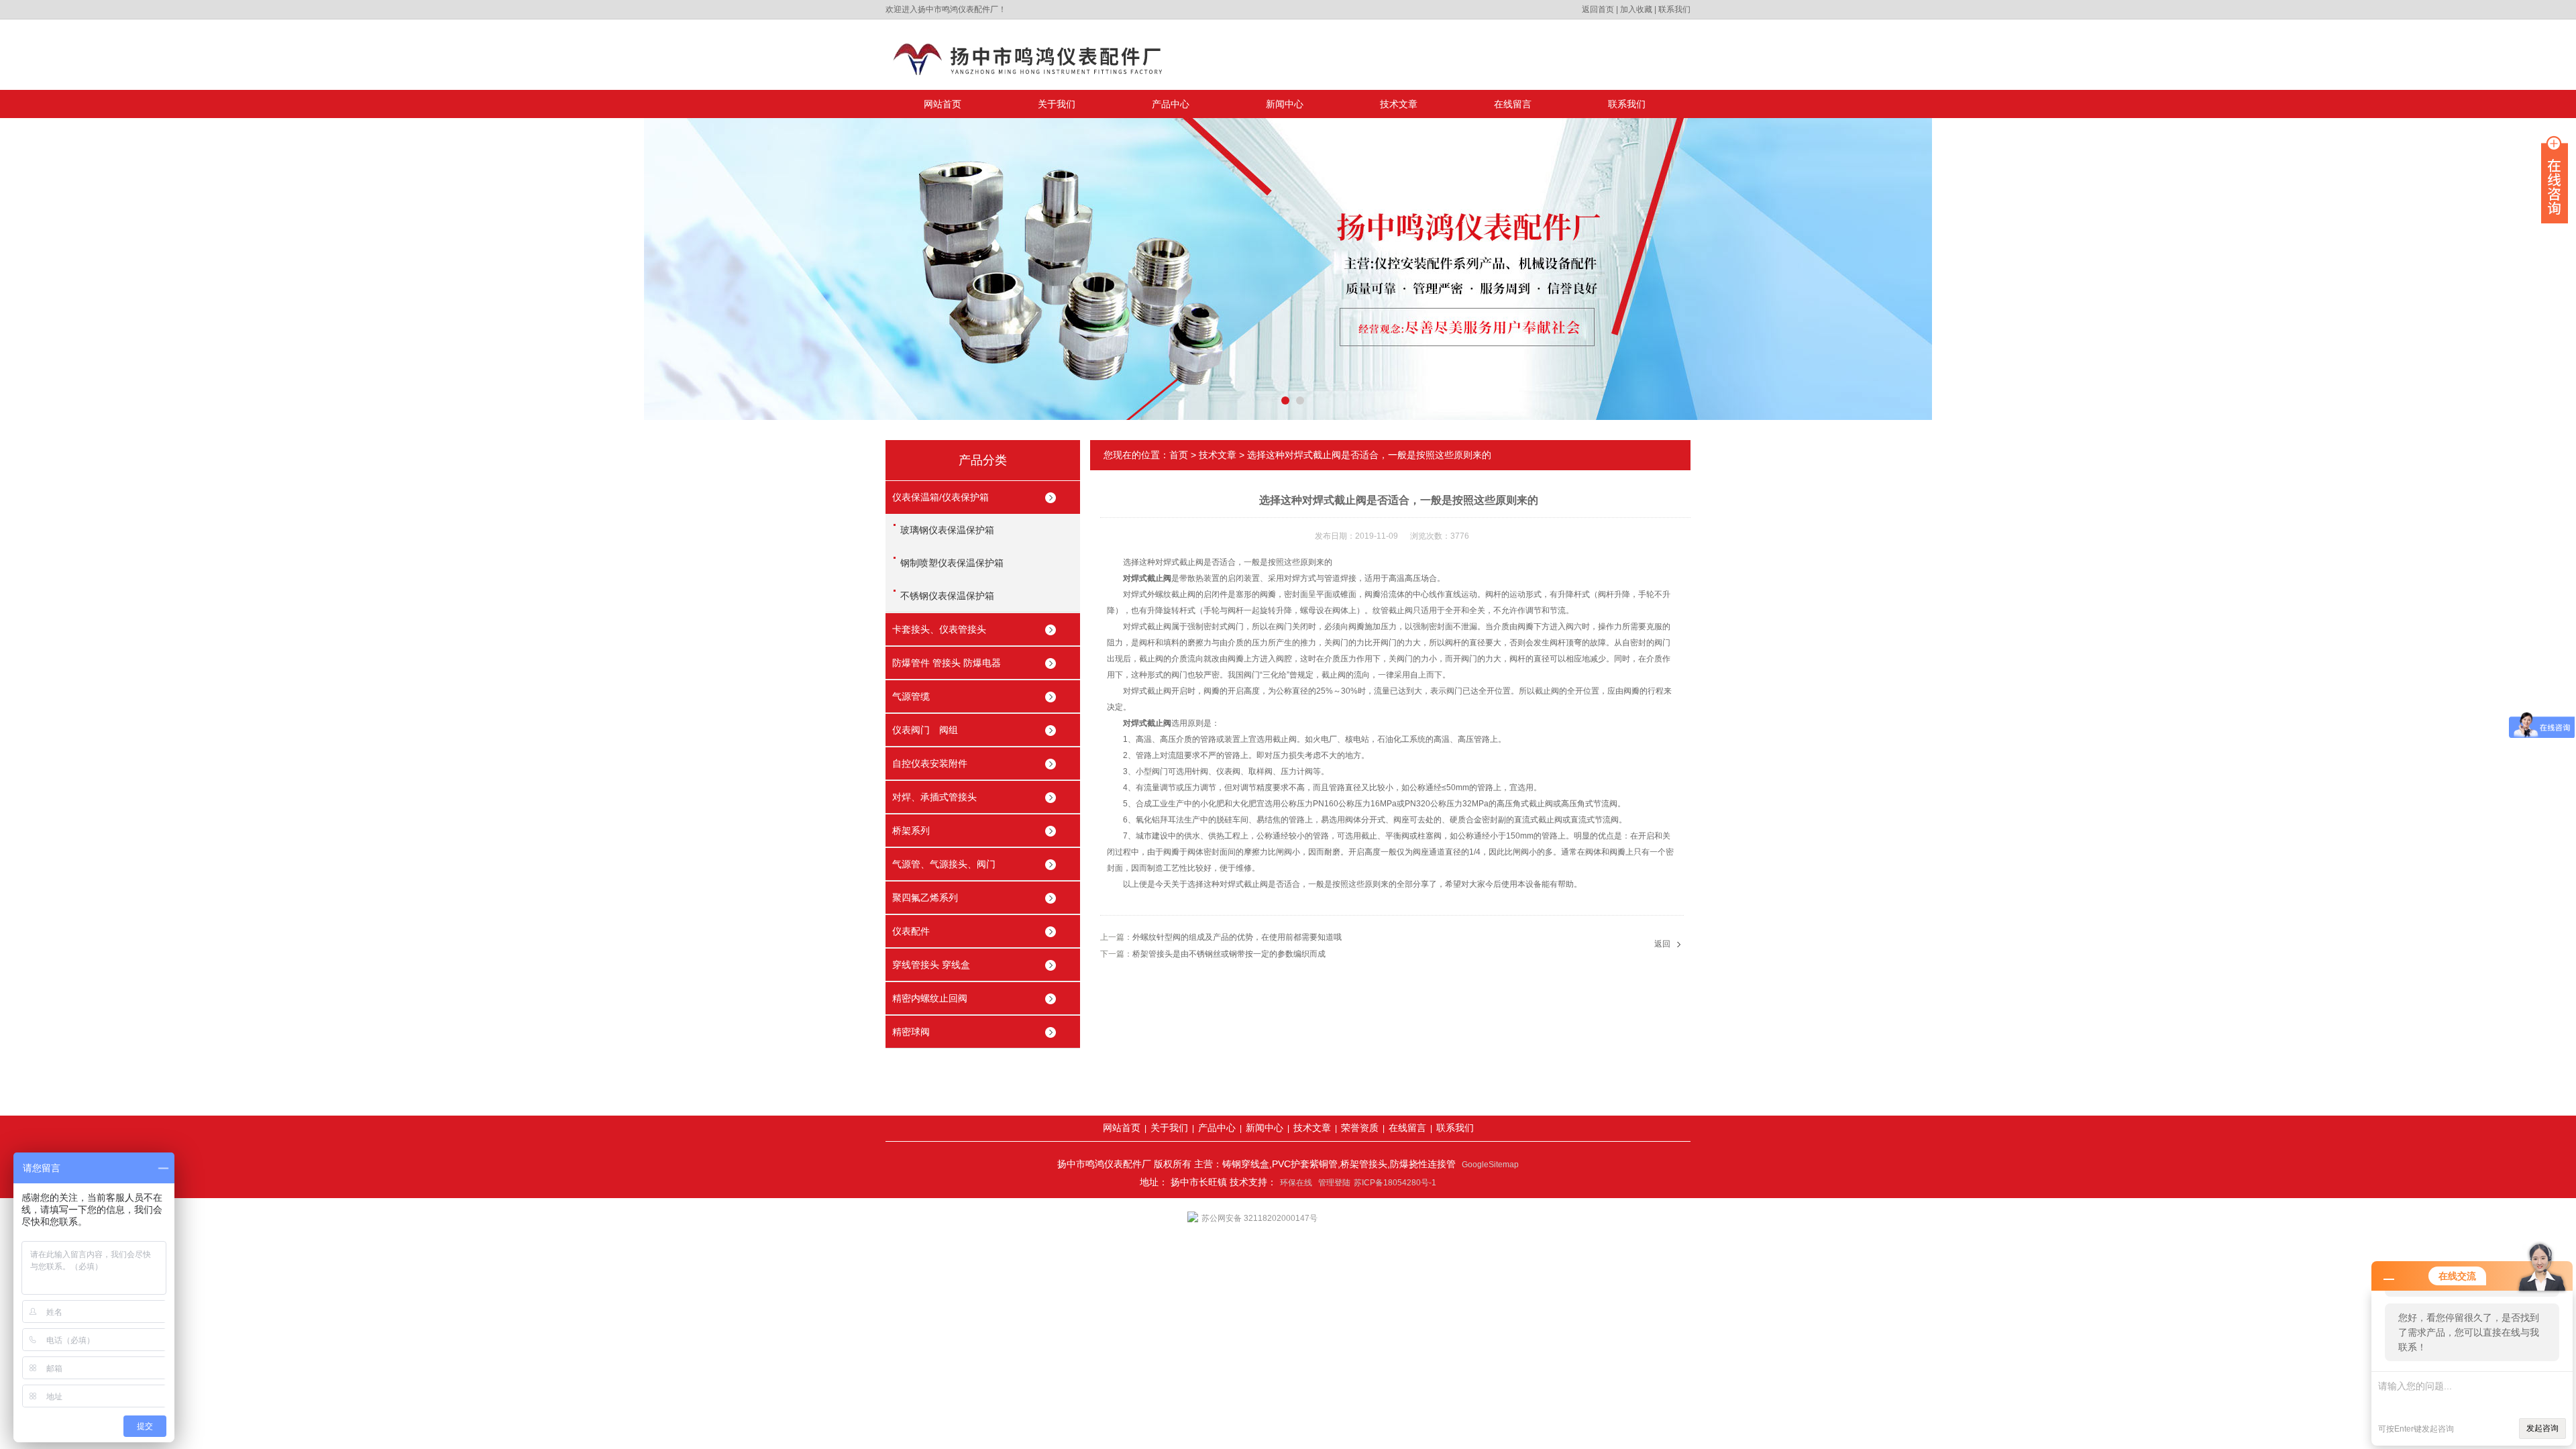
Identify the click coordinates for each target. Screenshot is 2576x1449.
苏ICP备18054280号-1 (1395, 1183)
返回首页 (1598, 9)
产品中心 (1171, 104)
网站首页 (943, 104)
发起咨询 (2542, 1428)
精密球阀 (911, 1032)
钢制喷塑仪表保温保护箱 (952, 563)
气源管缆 (911, 696)
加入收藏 (1636, 9)
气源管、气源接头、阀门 (944, 864)
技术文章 (1399, 104)
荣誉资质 (1360, 1128)
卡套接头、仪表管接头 (939, 629)
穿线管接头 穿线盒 (931, 965)
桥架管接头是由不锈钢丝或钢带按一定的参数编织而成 (1229, 954)
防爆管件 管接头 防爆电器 (947, 663)
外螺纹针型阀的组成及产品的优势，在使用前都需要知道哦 (1237, 937)
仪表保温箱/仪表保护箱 (941, 497)
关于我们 (1057, 104)
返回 (1662, 944)
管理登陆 (1334, 1183)
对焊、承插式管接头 (934, 797)
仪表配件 (911, 931)
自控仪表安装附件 (930, 763)
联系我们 (1674, 9)
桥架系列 (911, 830)
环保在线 (1296, 1183)
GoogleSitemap (1490, 1165)
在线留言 (1513, 104)
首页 (1179, 455)
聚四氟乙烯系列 (925, 898)
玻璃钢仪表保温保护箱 (947, 530)
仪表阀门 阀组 (925, 730)
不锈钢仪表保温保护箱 (947, 596)
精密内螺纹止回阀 (930, 998)
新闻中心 (1285, 104)
